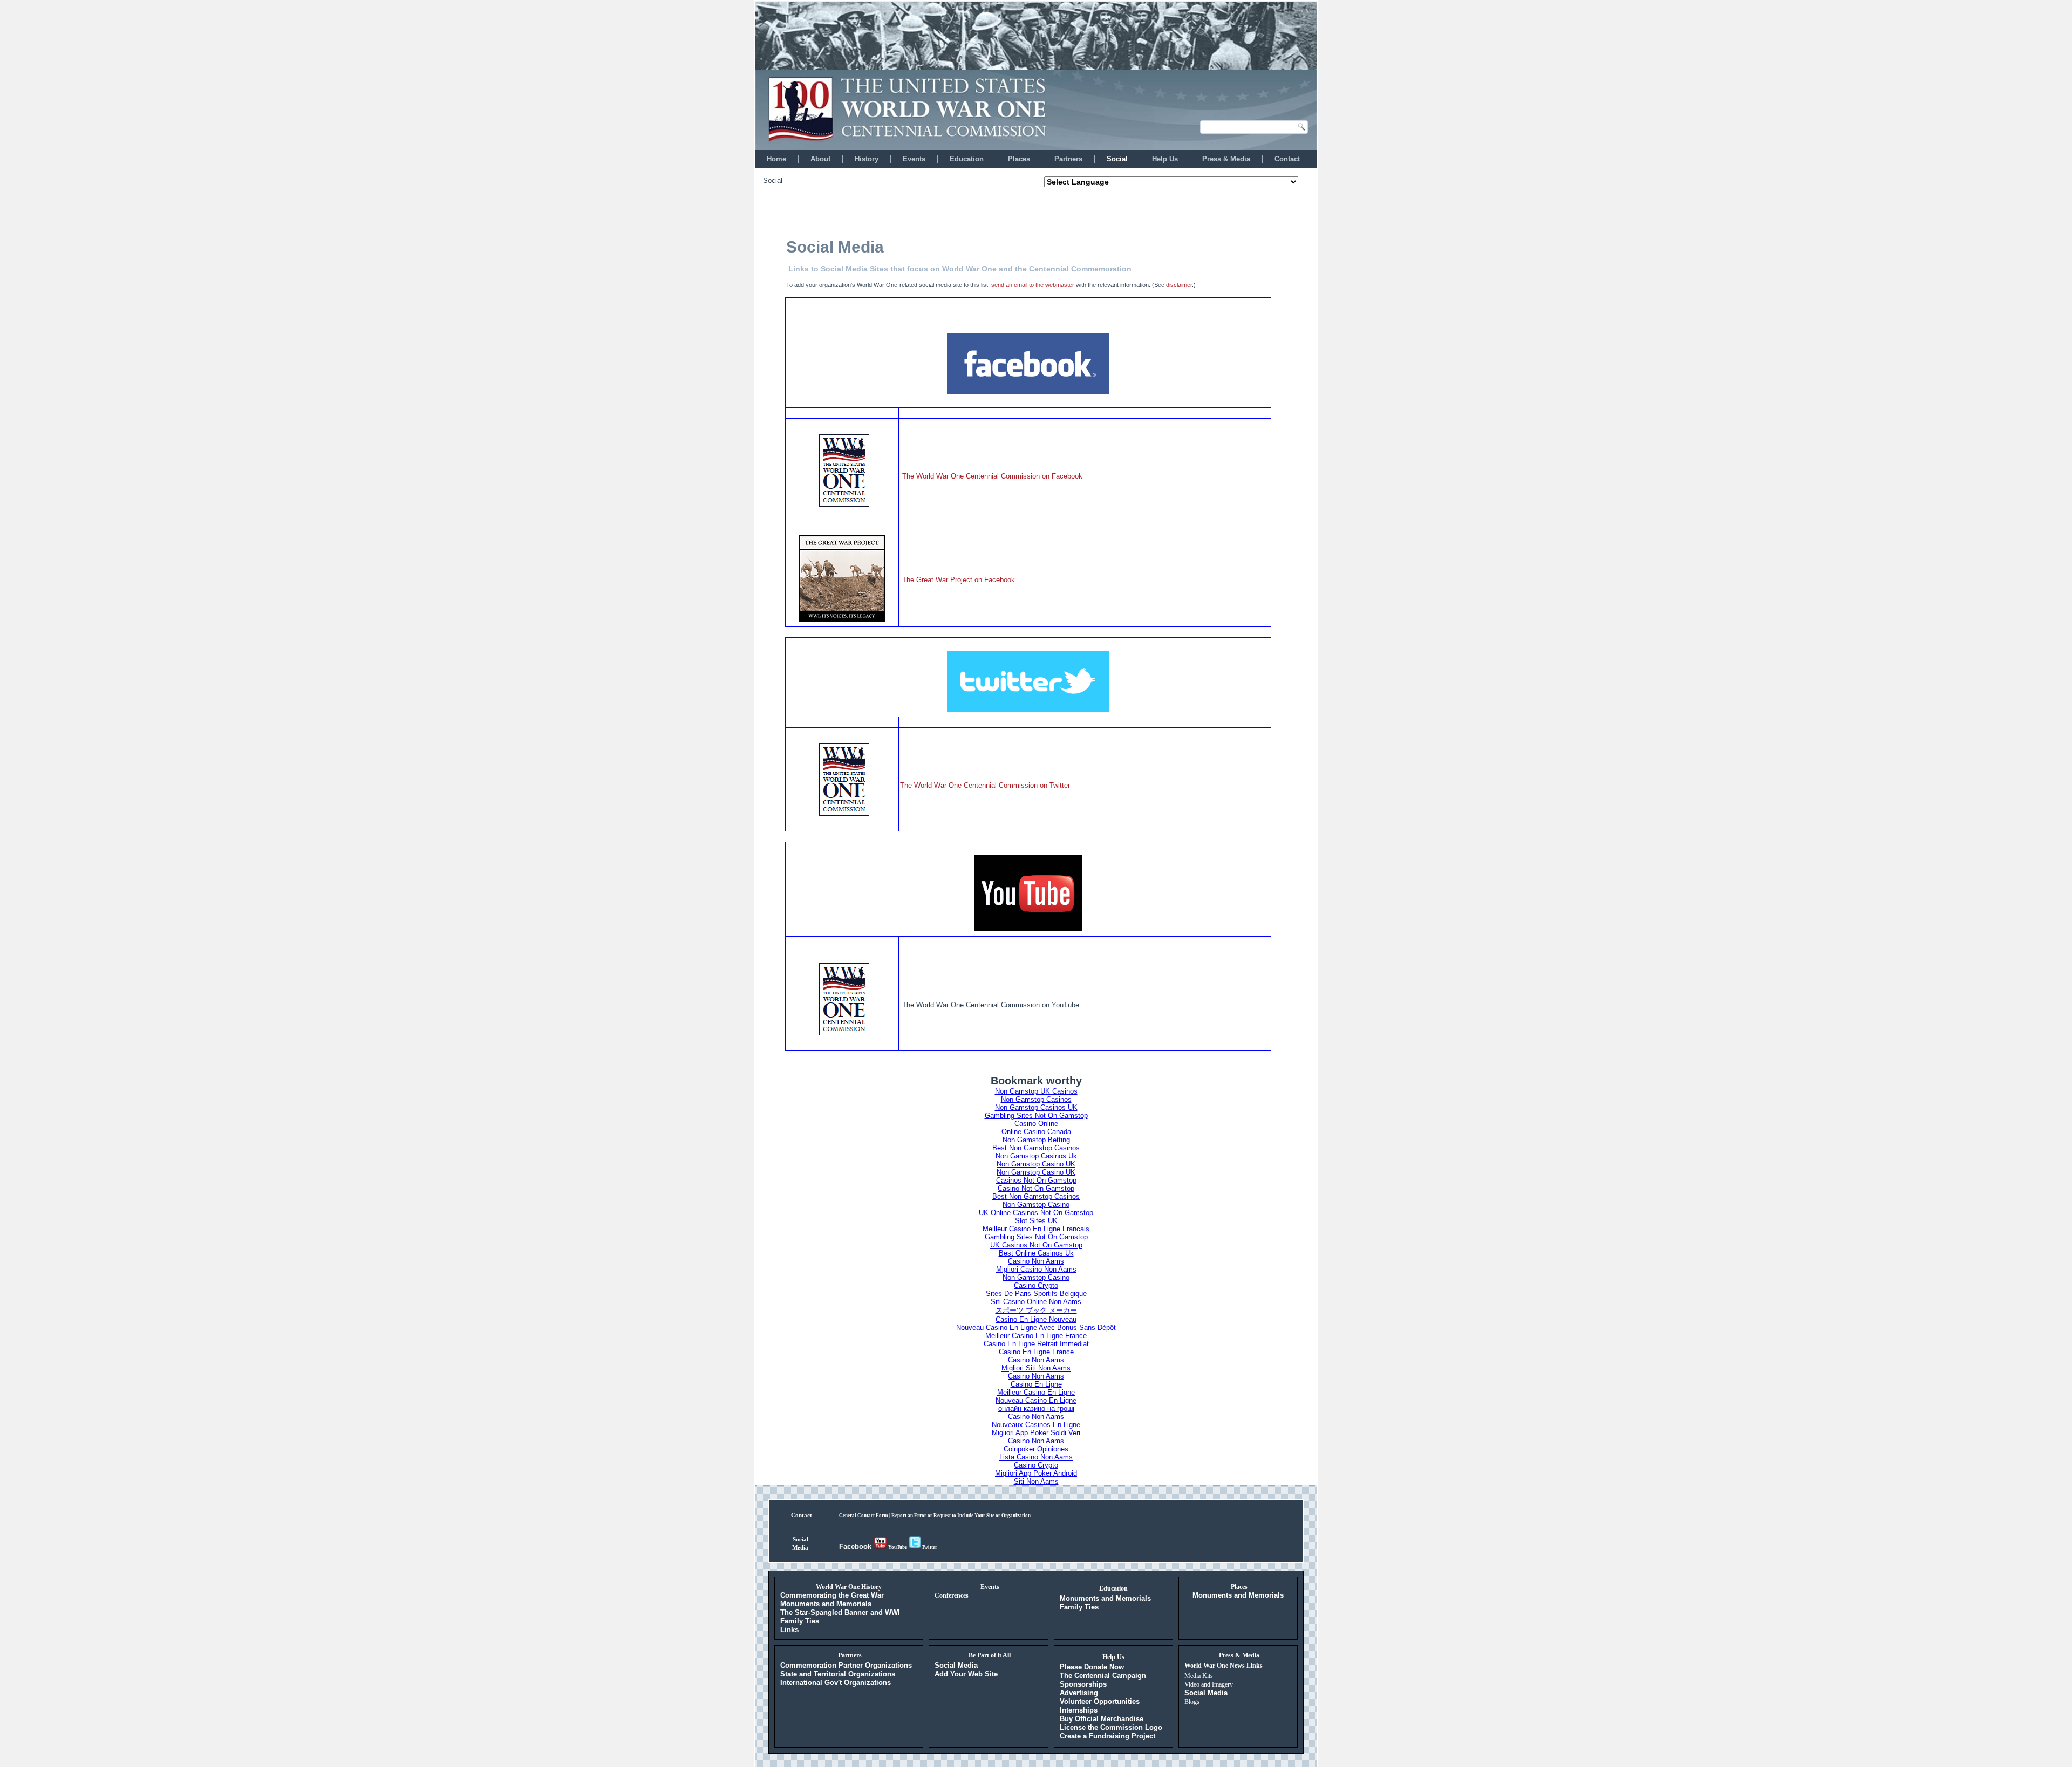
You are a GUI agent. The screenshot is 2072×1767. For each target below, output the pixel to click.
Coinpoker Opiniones (1036, 1449)
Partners (1068, 159)
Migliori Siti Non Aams (1036, 1368)
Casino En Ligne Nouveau (1036, 1319)
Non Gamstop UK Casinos (1036, 1091)
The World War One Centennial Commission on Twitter (985, 785)
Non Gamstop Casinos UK (1036, 1107)
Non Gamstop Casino (1036, 1205)
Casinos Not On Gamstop (1036, 1180)
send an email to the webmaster (1033, 285)
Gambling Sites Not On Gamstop (1036, 1116)
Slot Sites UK (1036, 1221)
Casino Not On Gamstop (1036, 1188)
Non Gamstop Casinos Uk (1036, 1156)
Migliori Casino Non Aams (1036, 1269)
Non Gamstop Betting (1036, 1140)
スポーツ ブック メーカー (1036, 1310)
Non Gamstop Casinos (1036, 1099)
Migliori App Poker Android (1036, 1473)
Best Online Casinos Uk (1036, 1253)
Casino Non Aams (1036, 1261)
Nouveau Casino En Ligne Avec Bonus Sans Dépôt (1036, 1328)
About (820, 159)
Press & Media (1226, 159)
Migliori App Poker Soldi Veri (1036, 1433)
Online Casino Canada (1036, 1132)
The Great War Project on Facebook (959, 580)
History (867, 159)
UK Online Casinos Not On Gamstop (1036, 1213)
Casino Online (1036, 1124)
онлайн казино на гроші (1036, 1408)
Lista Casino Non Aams (1036, 1457)
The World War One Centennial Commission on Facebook (992, 476)
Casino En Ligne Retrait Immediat (1036, 1344)
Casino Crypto (1036, 1285)
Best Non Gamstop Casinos (1036, 1148)
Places (1019, 159)
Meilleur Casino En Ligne (1036, 1392)
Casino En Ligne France (1036, 1352)
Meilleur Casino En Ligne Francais (1036, 1229)
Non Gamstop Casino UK (1036, 1164)
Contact (1287, 159)
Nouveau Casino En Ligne (1036, 1400)
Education (967, 159)
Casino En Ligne (1036, 1384)
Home (776, 159)
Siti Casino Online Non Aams (1036, 1302)
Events (914, 159)
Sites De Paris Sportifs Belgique (1036, 1294)
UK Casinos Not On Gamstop (1036, 1245)
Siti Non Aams (1036, 1481)
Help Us (1165, 159)
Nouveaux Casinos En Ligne (1036, 1425)
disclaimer (1179, 285)
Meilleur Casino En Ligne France (1036, 1336)
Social (1117, 159)
